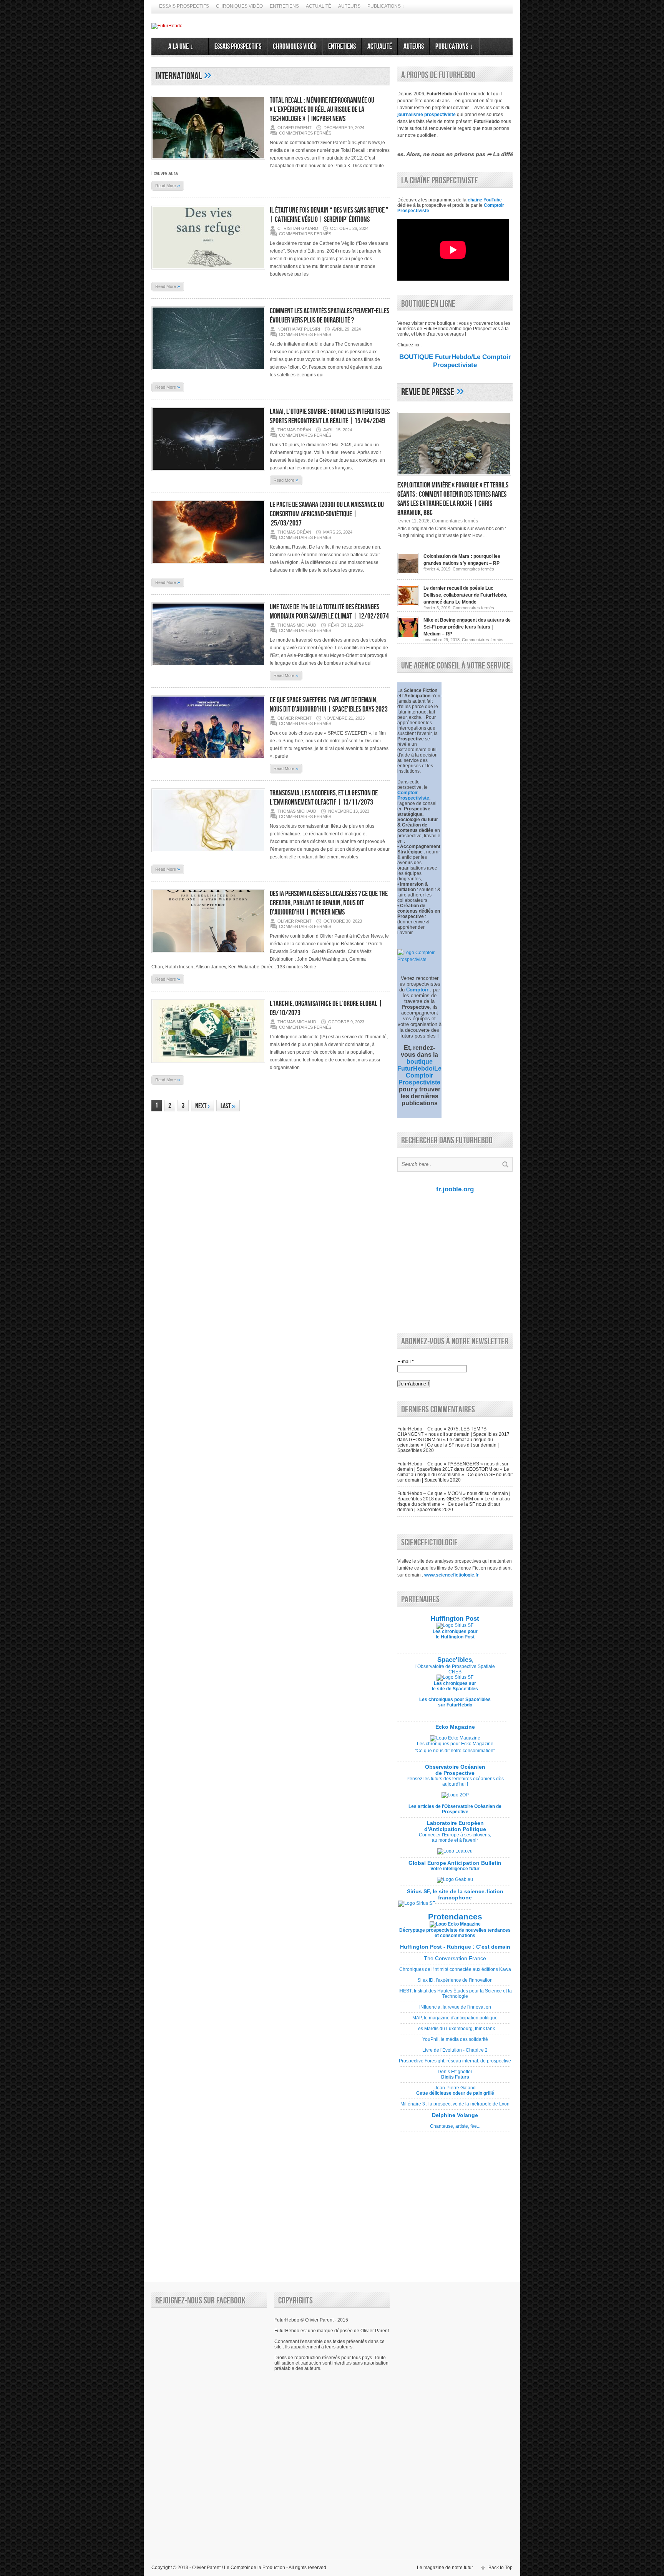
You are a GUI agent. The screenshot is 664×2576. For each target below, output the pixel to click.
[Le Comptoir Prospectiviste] (419, 960)
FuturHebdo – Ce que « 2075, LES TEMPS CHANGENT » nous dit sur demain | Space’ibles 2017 (453, 1432)
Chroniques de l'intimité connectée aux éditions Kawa (455, 1972)
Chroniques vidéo (239, 6)
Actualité (319, 6)
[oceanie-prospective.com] (455, 1795)
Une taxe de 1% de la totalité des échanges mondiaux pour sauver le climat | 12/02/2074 (329, 612)
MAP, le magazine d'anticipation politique (455, 2021)
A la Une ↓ (180, 47)
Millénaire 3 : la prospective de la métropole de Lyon (455, 2107)
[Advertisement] (453, 1262)
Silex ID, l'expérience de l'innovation (455, 1983)
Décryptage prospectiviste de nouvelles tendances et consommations (455, 1933)
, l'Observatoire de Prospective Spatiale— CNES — (455, 1666)
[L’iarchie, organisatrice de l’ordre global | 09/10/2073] (208, 1065)
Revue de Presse (428, 392)
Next (203, 1106)
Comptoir (417, 990)
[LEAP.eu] (455, 1851)
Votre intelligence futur (455, 1866)
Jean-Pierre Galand (455, 2093)
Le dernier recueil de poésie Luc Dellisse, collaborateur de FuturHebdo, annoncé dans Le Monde (465, 595)
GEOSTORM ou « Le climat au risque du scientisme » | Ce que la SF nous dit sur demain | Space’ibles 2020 (448, 1445)
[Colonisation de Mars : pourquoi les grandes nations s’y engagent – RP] (408, 573)
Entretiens (284, 6)
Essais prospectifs (184, 6)
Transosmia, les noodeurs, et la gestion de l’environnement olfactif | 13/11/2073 (324, 798)
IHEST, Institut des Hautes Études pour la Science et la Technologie (455, 1996)
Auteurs (349, 6)
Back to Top (500, 2568)
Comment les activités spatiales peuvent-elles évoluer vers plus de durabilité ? (330, 316)
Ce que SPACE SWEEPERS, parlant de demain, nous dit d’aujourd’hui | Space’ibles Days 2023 (329, 705)
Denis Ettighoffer (455, 2077)
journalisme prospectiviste (427, 115)
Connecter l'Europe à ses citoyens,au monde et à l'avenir (455, 1838)
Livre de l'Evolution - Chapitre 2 (455, 2053)
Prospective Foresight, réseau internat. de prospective (455, 2064)
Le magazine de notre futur (445, 2568)
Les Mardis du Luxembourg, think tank (455, 2031)
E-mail (406, 1362)
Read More (168, 185)
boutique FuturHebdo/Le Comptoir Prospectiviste (419, 1072)
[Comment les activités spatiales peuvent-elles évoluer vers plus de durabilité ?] (208, 373)
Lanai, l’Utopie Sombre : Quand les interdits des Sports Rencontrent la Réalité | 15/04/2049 (330, 416)
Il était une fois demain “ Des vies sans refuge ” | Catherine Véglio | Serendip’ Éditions (329, 215)
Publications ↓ (386, 6)
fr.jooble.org (455, 1189)
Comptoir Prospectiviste (413, 795)
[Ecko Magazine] (455, 1738)
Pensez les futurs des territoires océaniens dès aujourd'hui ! (455, 1781)
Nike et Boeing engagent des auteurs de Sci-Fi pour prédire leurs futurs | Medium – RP (467, 627)
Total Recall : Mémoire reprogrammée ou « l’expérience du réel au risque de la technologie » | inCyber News (322, 110)
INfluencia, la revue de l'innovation (455, 2010)
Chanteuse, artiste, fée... (455, 2124)
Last (228, 1106)
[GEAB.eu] (455, 1879)
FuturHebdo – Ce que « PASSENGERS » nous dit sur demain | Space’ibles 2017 (453, 1467)
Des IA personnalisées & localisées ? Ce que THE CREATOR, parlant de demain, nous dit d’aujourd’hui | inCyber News (329, 903)
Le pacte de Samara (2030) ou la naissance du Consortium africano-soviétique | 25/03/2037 (327, 514)
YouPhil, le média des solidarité (455, 2042)
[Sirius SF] (417, 1903)
